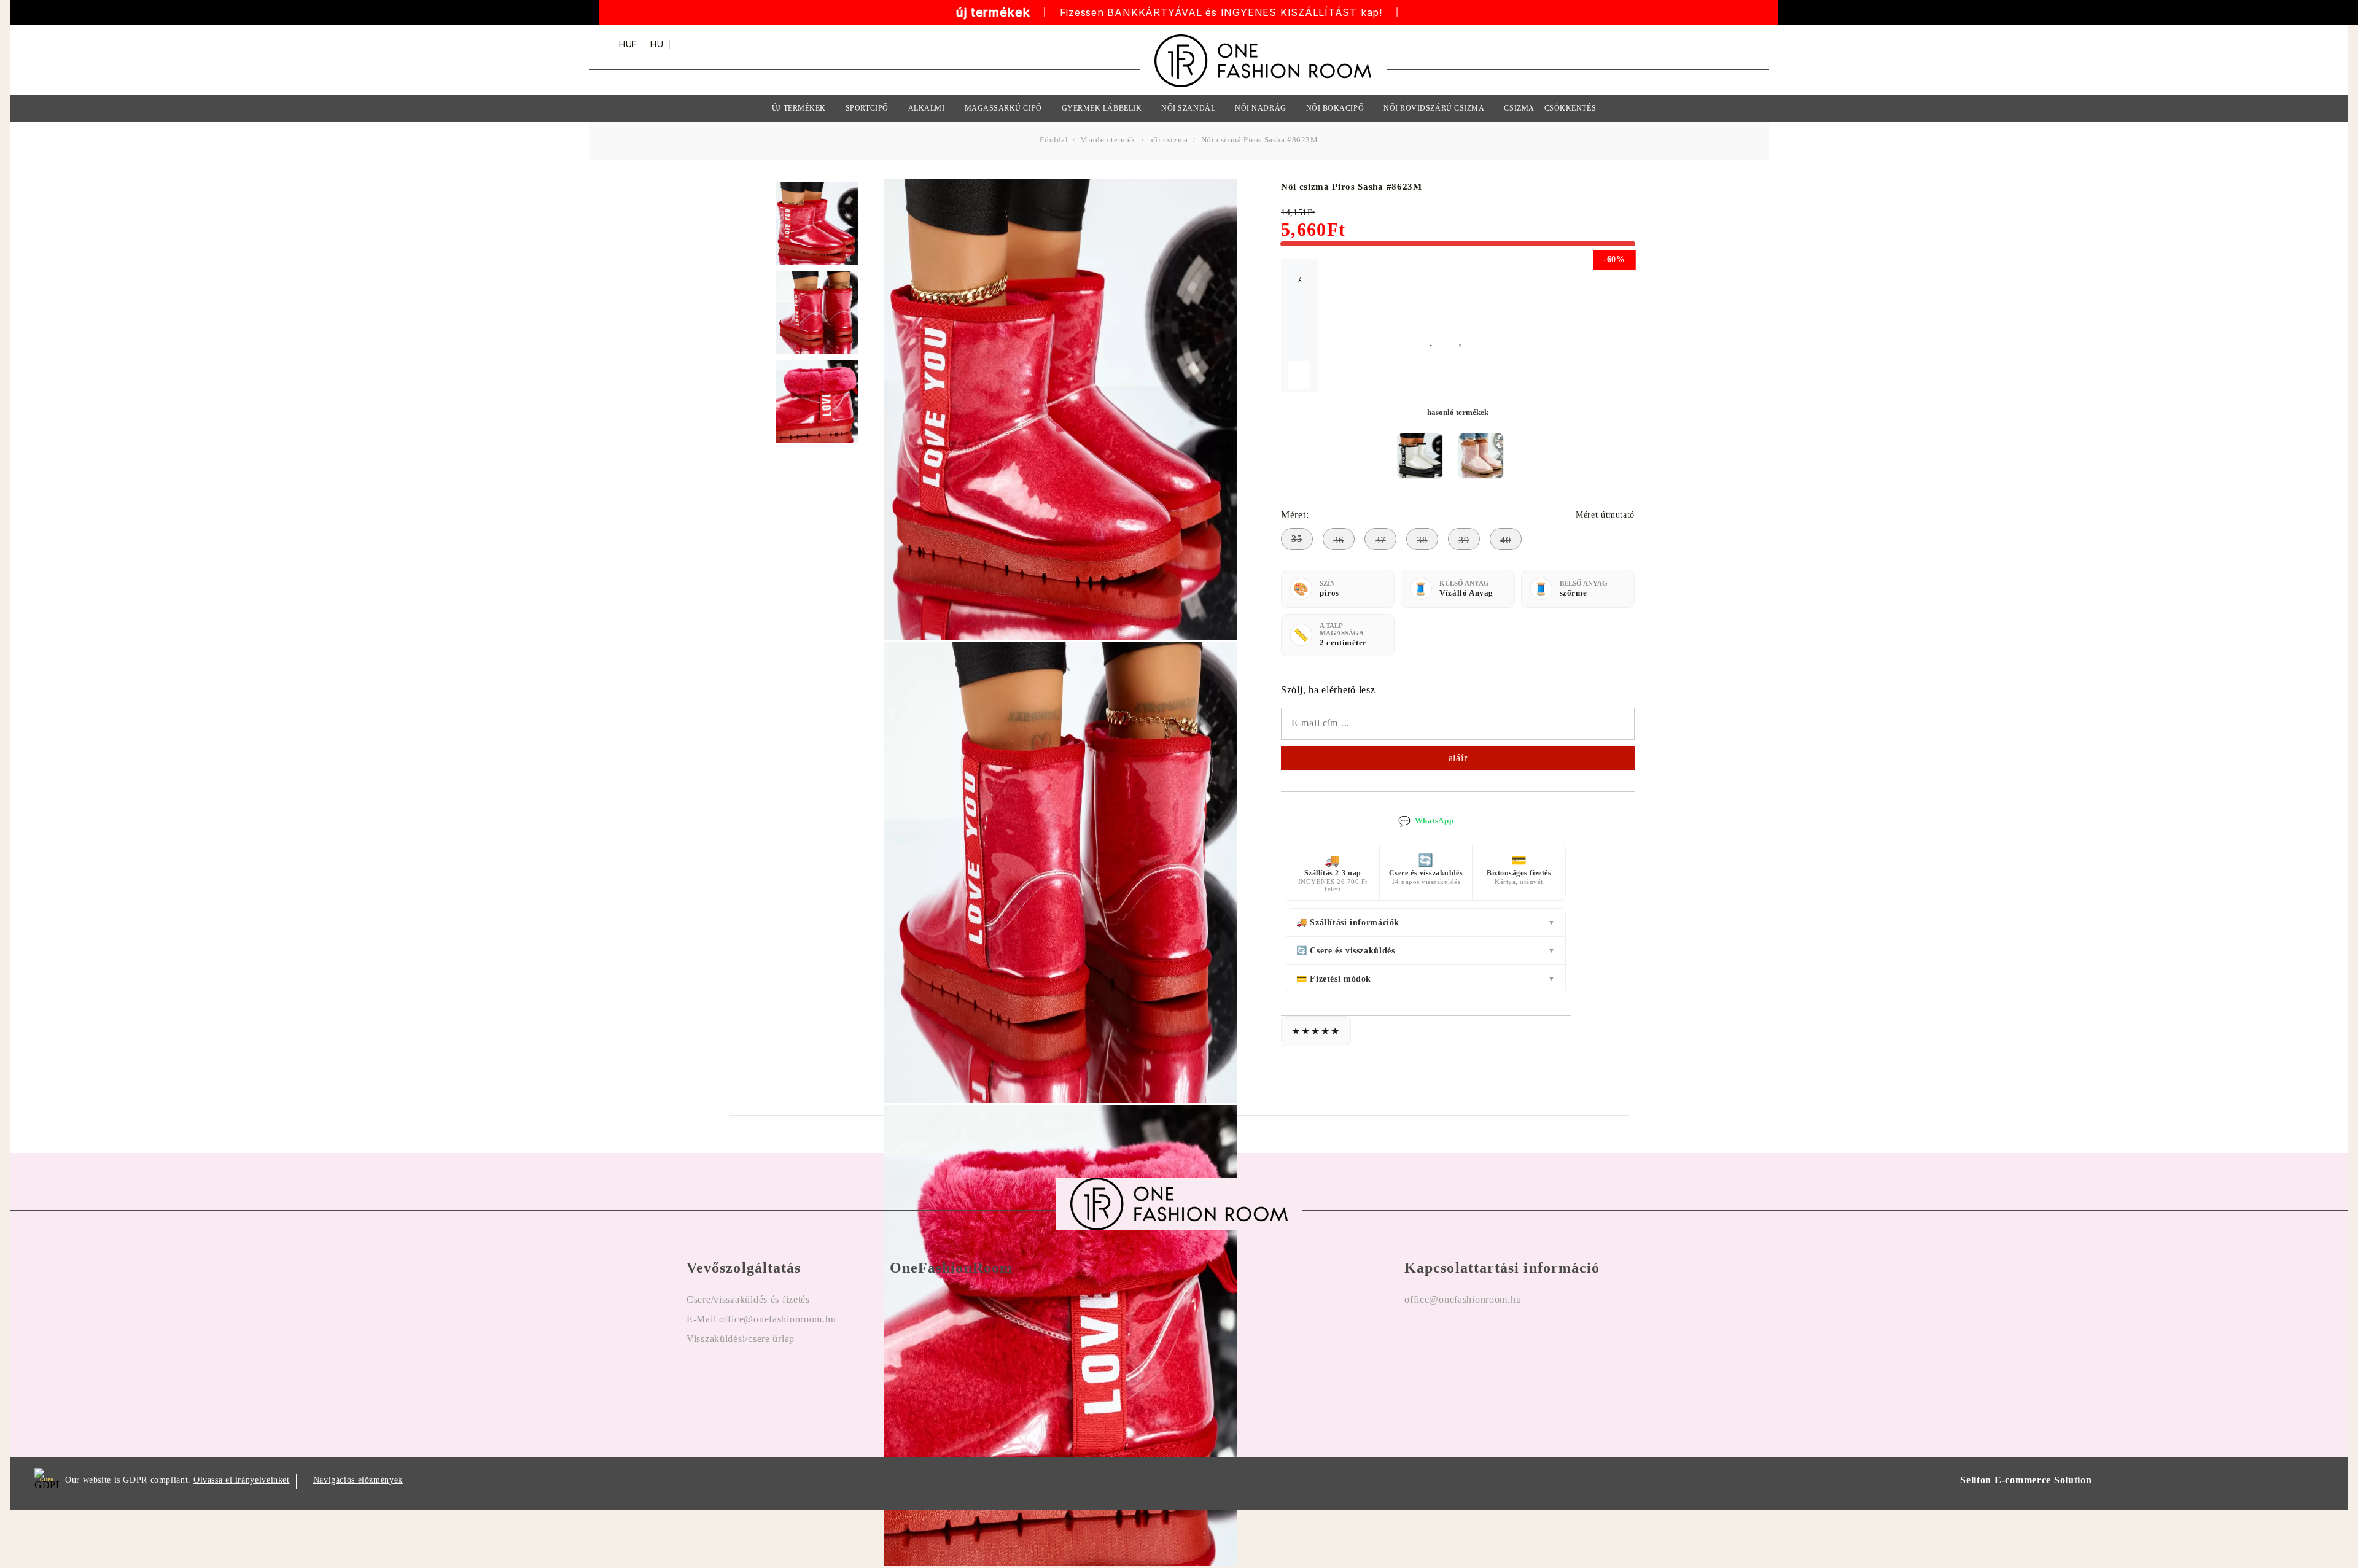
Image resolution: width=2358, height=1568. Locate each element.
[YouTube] (1485, 1339)
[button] (1438, 345)
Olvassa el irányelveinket (242, 1480)
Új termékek (799, 108)
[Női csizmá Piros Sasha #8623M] (817, 224)
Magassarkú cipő (1003, 108)
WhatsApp (1426, 821)
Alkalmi (927, 108)
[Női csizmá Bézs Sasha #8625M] (1420, 456)
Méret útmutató (1605, 515)
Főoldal (1055, 140)
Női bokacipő (1335, 108)
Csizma (1519, 108)
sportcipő (867, 108)
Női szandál (1188, 108)
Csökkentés (1570, 108)
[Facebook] (1414, 1339)
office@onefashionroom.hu (1463, 1299)
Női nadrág (1260, 108)
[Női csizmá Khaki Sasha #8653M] (1481, 456)
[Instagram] (1450, 1339)
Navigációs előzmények (358, 1480)
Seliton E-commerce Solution (2026, 1480)
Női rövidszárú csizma (1434, 108)
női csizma (1169, 140)
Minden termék (1108, 140)
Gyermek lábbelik (1102, 108)
